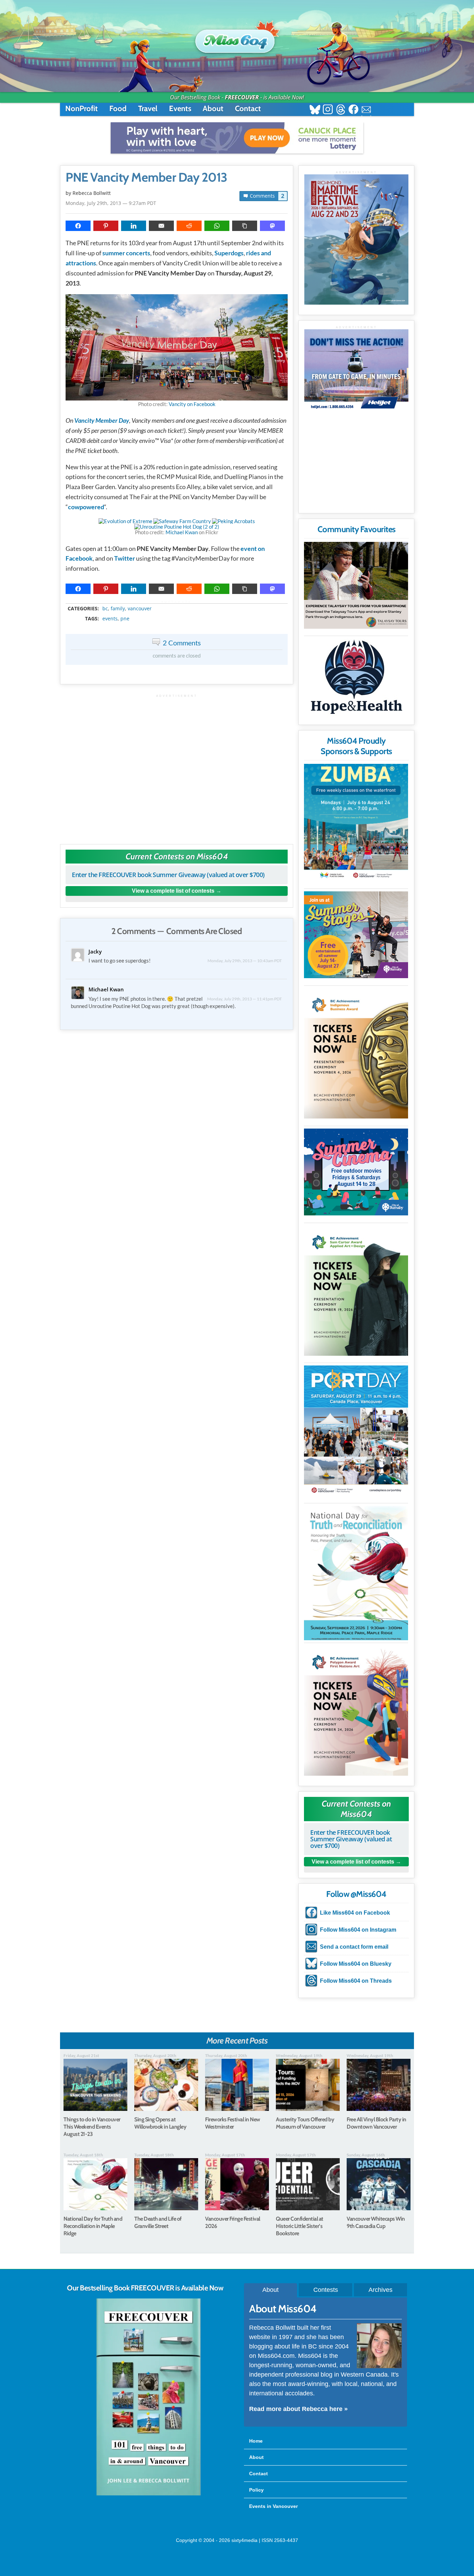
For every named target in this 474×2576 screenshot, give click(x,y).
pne (125, 619)
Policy (256, 2490)
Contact (248, 109)
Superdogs (229, 253)
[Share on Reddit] (189, 226)
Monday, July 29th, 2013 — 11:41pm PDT (244, 999)
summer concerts (126, 253)
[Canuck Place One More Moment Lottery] (237, 138)
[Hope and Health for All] (356, 679)
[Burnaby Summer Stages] (356, 935)
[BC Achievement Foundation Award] (356, 1053)
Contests (326, 2290)
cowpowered (86, 507)
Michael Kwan (182, 532)
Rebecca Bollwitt (92, 193)
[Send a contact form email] (366, 110)
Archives (380, 2290)
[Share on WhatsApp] (217, 226)
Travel (148, 109)
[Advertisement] (177, 766)
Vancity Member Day (102, 420)
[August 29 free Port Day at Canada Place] (356, 1431)
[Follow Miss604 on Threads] (341, 110)
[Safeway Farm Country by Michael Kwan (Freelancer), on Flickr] (182, 521)
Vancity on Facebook (192, 404)
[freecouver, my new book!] (149, 2494)
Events (180, 109)
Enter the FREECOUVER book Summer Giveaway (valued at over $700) (168, 875)
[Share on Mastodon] (272, 226)
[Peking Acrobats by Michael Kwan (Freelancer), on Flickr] (234, 521)
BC (105, 609)
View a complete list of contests (173, 891)
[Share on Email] (161, 226)
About (213, 109)
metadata (178, 602)
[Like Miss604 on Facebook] (353, 110)
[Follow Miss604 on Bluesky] (315, 110)
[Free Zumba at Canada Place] (356, 823)
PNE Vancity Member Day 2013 (146, 177)
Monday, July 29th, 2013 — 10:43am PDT (245, 961)
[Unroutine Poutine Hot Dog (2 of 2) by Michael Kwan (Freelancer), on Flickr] (177, 527)
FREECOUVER (242, 97)
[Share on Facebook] (78, 226)
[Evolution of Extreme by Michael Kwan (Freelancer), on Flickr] (125, 521)
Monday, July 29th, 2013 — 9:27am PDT (111, 203)
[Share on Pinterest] (106, 226)
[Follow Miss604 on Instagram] (328, 110)
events (110, 619)
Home (256, 2441)
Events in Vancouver (273, 2506)
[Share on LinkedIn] (134, 226)
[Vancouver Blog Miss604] (237, 38)
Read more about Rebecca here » (298, 2409)
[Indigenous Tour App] (356, 585)
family (118, 609)
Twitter (125, 558)
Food (118, 109)
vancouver (140, 609)
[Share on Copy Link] (245, 226)
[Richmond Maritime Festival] (356, 240)
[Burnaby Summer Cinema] (356, 1172)
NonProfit (82, 109)
